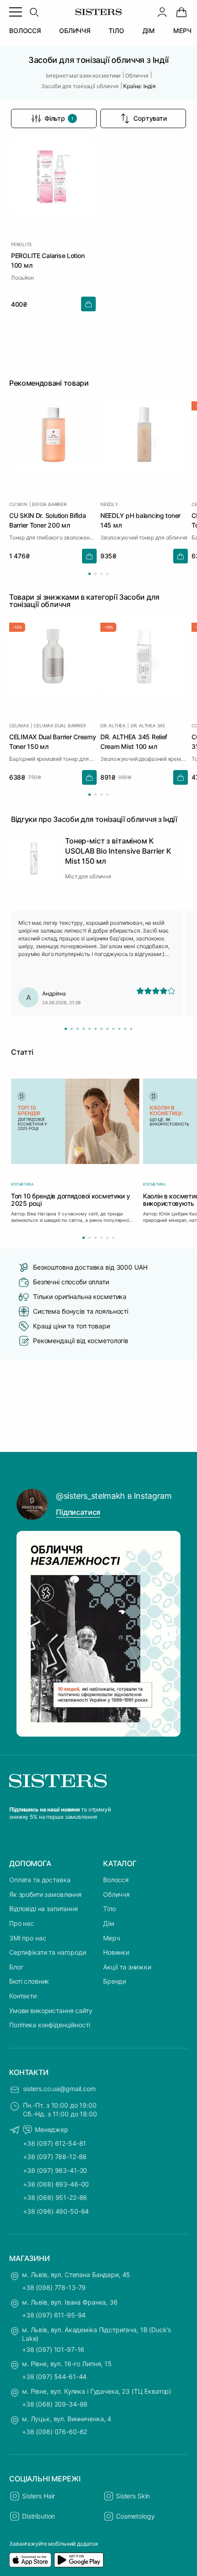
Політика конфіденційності (50, 2025)
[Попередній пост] (28, 1634)
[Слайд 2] (72, 1029)
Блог (16, 1967)
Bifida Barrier (49, 504)
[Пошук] (34, 12)
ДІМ (149, 31)
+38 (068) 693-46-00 (56, 2184)
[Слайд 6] (96, 1029)
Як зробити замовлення (45, 1894)
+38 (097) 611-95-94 (54, 2315)
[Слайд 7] (101, 1029)
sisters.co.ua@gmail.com (59, 2089)
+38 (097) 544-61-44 (54, 2376)
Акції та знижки (127, 1967)
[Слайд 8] (107, 1029)
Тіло (109, 1909)
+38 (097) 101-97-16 (53, 2349)
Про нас (22, 1923)
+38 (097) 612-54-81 (55, 2143)
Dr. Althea (113, 725)
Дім (109, 1923)
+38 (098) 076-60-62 (55, 2432)
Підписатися (78, 1512)
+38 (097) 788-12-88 (55, 2157)
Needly (109, 504)
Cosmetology (135, 2516)
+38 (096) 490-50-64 (56, 2211)
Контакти (23, 1996)
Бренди (115, 1981)
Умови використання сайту (51, 2011)
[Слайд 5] (90, 1029)
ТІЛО (116, 31)
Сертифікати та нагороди (48, 1952)
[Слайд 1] (66, 1029)
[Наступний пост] (169, 1634)
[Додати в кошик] (88, 304)
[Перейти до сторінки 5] (107, 1238)
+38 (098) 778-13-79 (54, 2287)
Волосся (116, 1880)
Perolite (21, 244)
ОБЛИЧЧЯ (75, 31)
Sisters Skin (133, 2496)
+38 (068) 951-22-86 (55, 2197)
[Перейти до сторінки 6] (113, 1238)
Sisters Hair (38, 2496)
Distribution (38, 2516)
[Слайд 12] (131, 1029)
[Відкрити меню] (16, 12)
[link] (181, 12)
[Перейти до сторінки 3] (101, 574)
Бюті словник (29, 1981)
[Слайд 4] (84, 1029)
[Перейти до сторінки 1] (90, 574)
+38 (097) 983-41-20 (55, 2170)
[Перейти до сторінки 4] (107, 574)
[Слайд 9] (113, 1029)
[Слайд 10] (119, 1029)
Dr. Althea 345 (148, 725)
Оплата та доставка (40, 1880)
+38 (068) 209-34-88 (55, 2404)
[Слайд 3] (78, 1029)
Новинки (116, 1952)
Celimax (19, 725)
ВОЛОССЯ (25, 31)
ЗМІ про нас (27, 1938)
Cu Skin (18, 504)
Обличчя (116, 1894)
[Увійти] (162, 12)
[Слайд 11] (125, 1029)
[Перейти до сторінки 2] (96, 574)
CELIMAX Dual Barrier (60, 725)
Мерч (111, 1938)
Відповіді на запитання (44, 1909)
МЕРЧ (182, 31)
